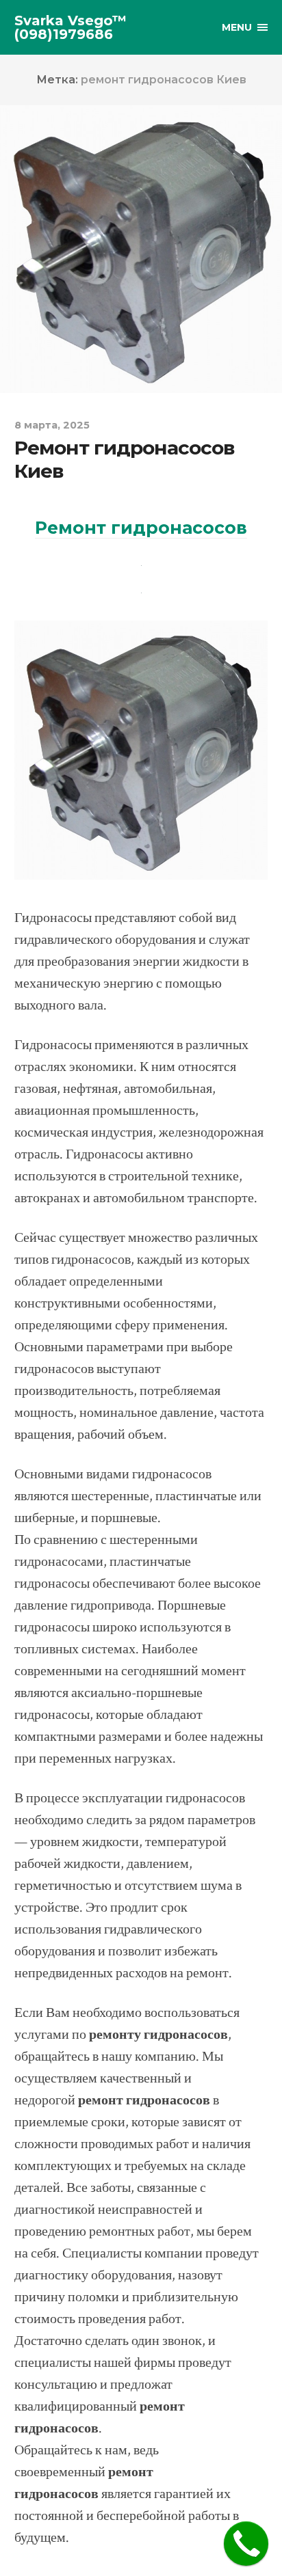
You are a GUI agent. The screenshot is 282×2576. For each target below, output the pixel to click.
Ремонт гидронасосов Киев (125, 459)
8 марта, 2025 (52, 425)
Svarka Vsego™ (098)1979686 (70, 27)
